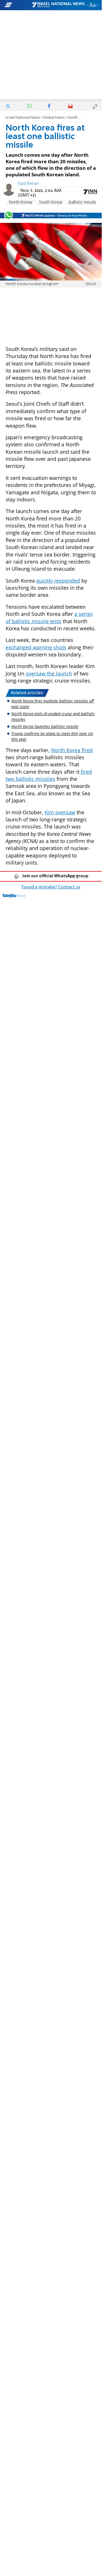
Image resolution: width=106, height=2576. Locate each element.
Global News (54, 118)
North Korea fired (72, 750)
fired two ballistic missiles (49, 775)
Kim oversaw (60, 812)
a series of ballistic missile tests (49, 617)
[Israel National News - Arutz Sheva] (58, 5)
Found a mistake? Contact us (51, 887)
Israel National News (23, 118)
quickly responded (58, 581)
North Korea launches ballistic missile (45, 726)
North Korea (20, 202)
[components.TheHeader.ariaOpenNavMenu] (18, 5)
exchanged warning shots (36, 647)
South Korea (50, 202)
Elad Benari (28, 184)
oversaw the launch (49, 673)
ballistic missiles (84, 202)
